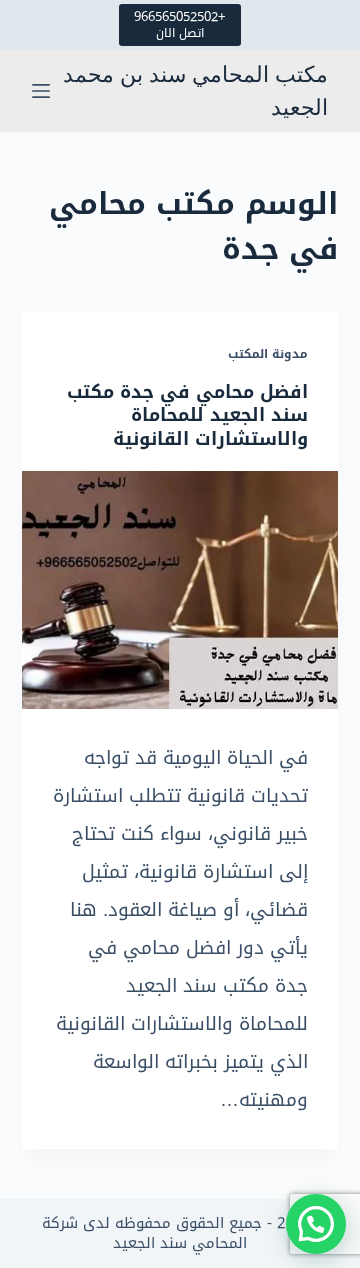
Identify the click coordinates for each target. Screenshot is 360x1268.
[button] (316, 1224)
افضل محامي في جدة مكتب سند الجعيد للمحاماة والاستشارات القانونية (187, 415)
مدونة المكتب (268, 354)
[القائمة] (41, 91)
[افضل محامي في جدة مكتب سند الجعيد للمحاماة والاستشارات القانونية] (180, 590)
